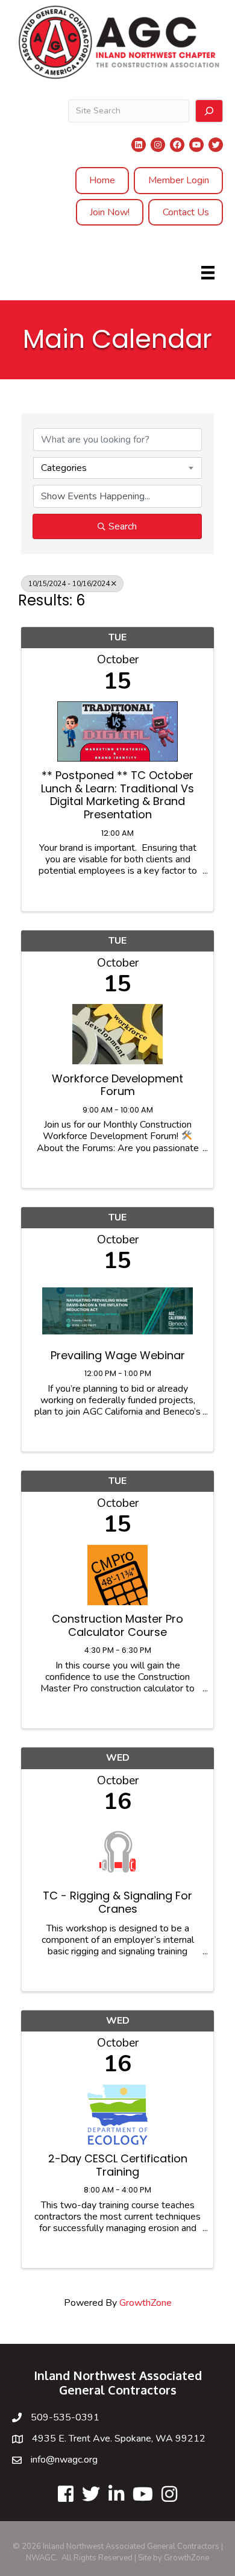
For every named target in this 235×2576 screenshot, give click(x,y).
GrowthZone (146, 2303)
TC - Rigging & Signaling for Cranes (117, 1902)
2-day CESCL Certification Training (118, 2165)
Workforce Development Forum (117, 1085)
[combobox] (117, 468)
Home (102, 180)
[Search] (209, 111)
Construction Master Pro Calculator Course (117, 1625)
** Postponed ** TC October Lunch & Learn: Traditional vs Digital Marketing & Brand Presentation (117, 795)
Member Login (179, 180)
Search (123, 526)
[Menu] (208, 273)
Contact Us (186, 212)
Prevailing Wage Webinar (118, 1356)
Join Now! (110, 212)
